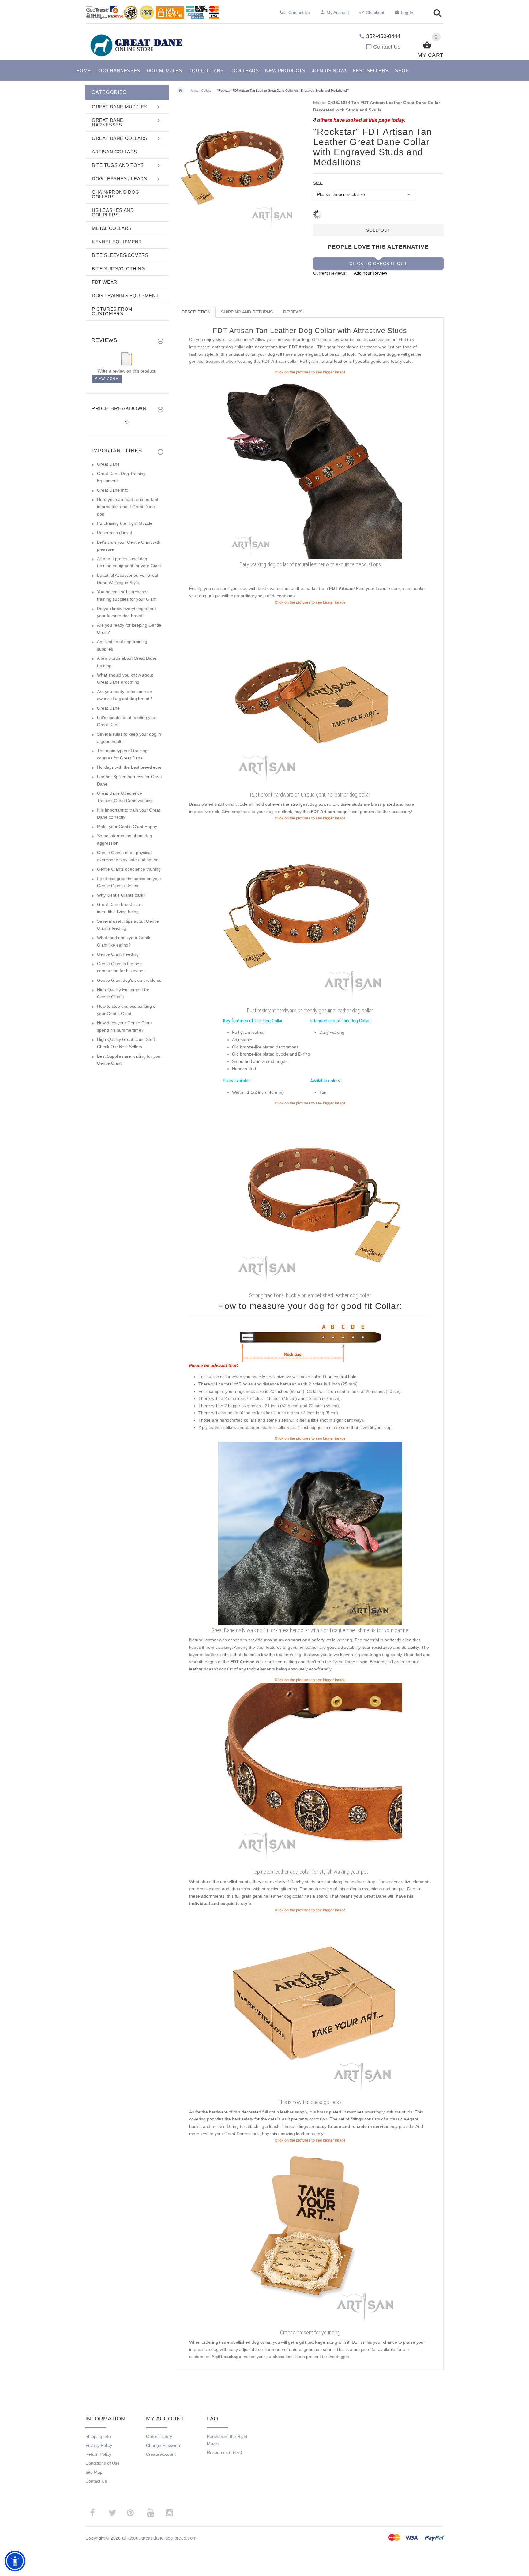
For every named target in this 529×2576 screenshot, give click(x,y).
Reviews (293, 312)
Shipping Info (98, 2436)
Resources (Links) (115, 533)
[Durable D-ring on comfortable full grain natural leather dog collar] (310, 913)
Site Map (94, 2472)
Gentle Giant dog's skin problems (129, 980)
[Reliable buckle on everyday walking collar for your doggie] (310, 1198)
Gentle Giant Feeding (118, 954)
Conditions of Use (103, 2463)
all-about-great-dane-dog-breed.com (159, 2538)
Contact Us (387, 47)
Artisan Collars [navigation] (201, 90)
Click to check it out (378, 264)
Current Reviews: (330, 273)
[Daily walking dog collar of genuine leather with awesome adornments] (310, 467)
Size (318, 183)
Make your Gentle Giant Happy (127, 827)
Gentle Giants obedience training (129, 869)
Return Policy (98, 2454)
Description (196, 312)
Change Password (164, 2445)
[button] (436, 14)
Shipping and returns (247, 312)
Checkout (375, 13)
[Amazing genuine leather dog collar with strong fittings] (310, 697)
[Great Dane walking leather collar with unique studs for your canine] (310, 1533)
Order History (159, 2436)
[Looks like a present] (310, 2235)
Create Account (161, 2454)
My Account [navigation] (338, 13)
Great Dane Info (113, 490)
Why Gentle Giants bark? (121, 895)
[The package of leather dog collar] (310, 2005)
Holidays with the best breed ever (129, 767)
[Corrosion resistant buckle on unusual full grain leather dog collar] (310, 1775)
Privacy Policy (99, 2445)
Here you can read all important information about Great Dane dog (128, 506)
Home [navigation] (181, 91)
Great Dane (108, 464)
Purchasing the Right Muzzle (125, 523)
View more (107, 379)
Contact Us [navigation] (299, 13)
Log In (407, 13)
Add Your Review (370, 273)
